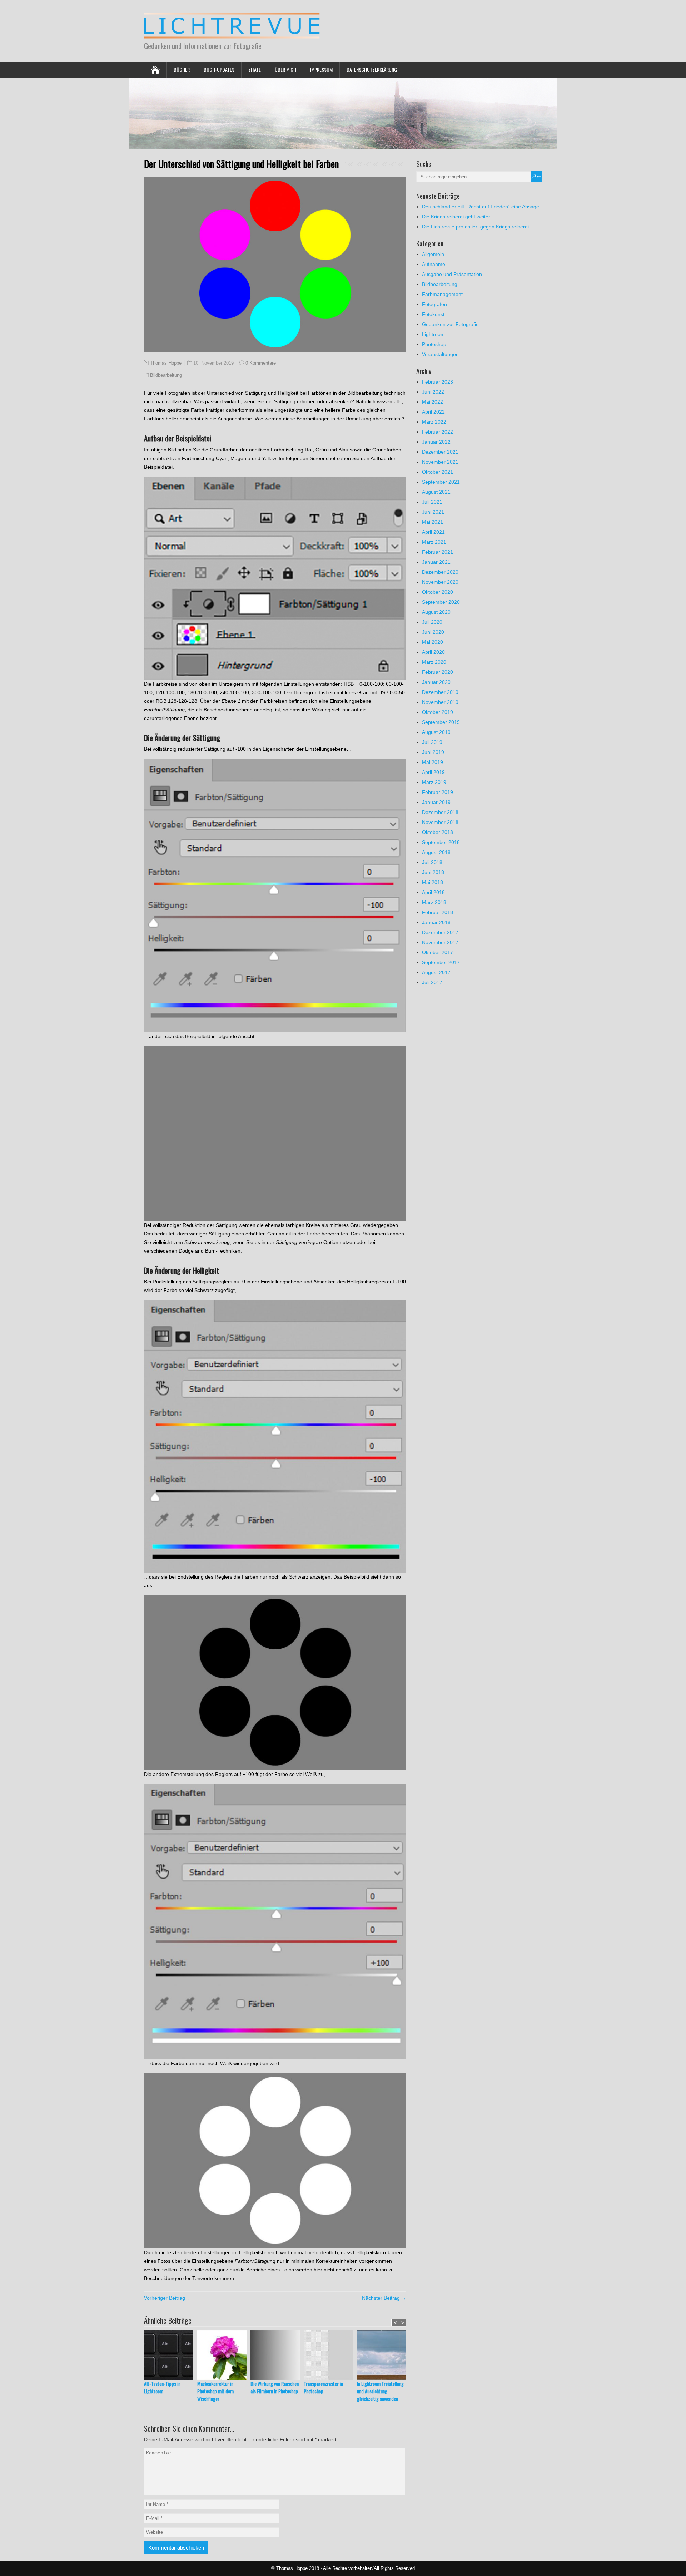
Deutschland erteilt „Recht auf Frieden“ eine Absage (481, 207)
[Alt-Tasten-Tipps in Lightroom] (171, 2355)
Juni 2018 (433, 872)
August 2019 (436, 732)
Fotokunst (433, 314)
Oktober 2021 (438, 472)
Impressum (321, 70)
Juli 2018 (432, 862)
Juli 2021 (432, 502)
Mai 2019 (433, 762)
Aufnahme (434, 264)
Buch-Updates (219, 70)
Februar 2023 (438, 382)
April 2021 (433, 532)
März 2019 (434, 782)
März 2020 (434, 662)
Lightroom (433, 334)
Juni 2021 (433, 512)
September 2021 (441, 482)
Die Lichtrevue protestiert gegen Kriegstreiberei (475, 227)
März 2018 (434, 902)
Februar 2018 (438, 912)
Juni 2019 (433, 752)
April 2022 (433, 412)
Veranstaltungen (440, 354)
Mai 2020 (433, 642)
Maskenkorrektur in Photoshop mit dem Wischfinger (215, 2391)
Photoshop (434, 344)
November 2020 (440, 582)
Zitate (255, 70)
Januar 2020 (436, 682)
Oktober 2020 (438, 592)
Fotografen (434, 304)
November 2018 (440, 822)
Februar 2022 (438, 432)
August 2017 (436, 972)
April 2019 (433, 772)
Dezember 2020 (440, 572)
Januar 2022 (436, 442)
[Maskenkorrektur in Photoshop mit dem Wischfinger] (224, 2355)
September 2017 (441, 962)
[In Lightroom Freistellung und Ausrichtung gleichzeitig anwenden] (384, 2355)
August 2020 (436, 612)
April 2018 (433, 892)
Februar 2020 (438, 672)
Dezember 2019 (440, 692)
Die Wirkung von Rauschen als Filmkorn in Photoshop (275, 2387)
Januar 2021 (436, 562)
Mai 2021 (433, 522)
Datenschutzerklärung (372, 70)
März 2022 (434, 422)
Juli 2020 (432, 622)
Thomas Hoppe (166, 363)
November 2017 (440, 942)
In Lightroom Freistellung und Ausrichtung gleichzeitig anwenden (380, 2391)
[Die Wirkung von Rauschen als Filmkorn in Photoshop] (277, 2355)
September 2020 (441, 602)
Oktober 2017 (438, 952)
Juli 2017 (432, 982)
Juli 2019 (432, 742)
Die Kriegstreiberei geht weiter (456, 217)
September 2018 (441, 842)
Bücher (182, 70)
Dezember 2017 (440, 932)
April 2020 (433, 652)
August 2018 (436, 852)
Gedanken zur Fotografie (450, 324)
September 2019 (441, 722)
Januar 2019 (436, 802)
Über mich (285, 70)
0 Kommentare (261, 363)
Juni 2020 (433, 632)
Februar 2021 (438, 552)
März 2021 (434, 542)
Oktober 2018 (438, 832)
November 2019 (440, 702)
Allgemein (433, 254)
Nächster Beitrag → (384, 2298)
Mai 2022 (433, 402)
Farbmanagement (442, 294)
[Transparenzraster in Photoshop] (330, 2355)
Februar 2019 (438, 792)
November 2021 (440, 462)
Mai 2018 (433, 882)
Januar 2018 (436, 922)
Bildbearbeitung (166, 375)
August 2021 (436, 492)
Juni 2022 (433, 392)
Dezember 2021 (440, 452)
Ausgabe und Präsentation (452, 274)
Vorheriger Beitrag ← (168, 2298)
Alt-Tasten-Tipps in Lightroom (162, 2387)
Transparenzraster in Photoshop (323, 2387)
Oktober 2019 (438, 712)
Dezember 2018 (440, 812)
